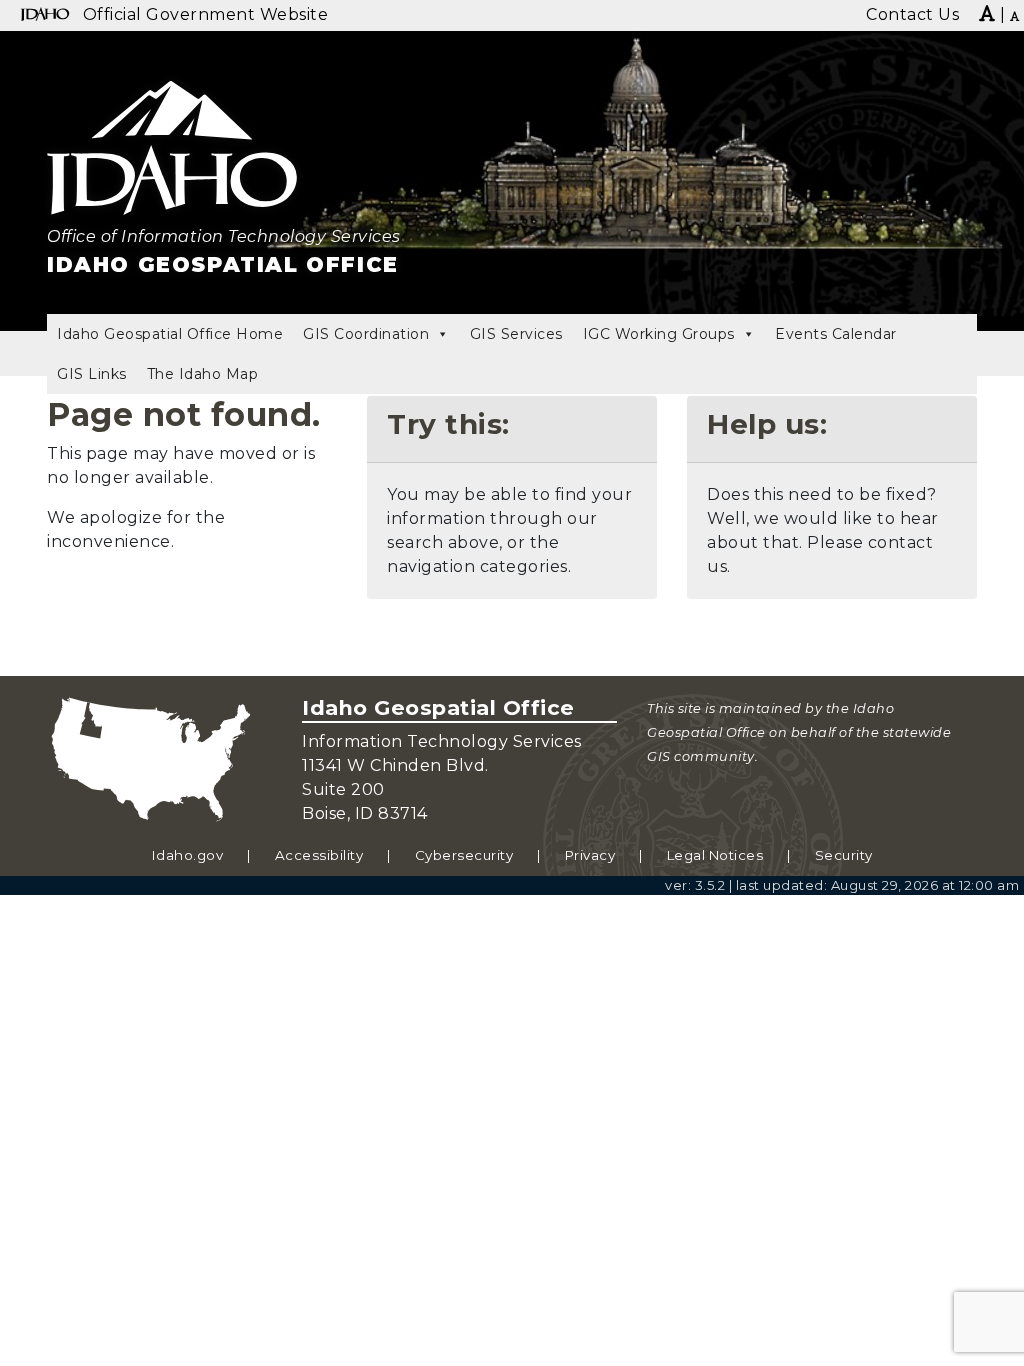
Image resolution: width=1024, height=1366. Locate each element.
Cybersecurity (464, 855)
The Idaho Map (203, 374)
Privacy (590, 855)
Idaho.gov (188, 855)
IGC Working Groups (659, 334)
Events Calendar (836, 334)
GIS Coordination (366, 334)
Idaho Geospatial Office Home (170, 334)
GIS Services (516, 334)
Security (844, 855)
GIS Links (92, 374)
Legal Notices (715, 855)
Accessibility (319, 855)
